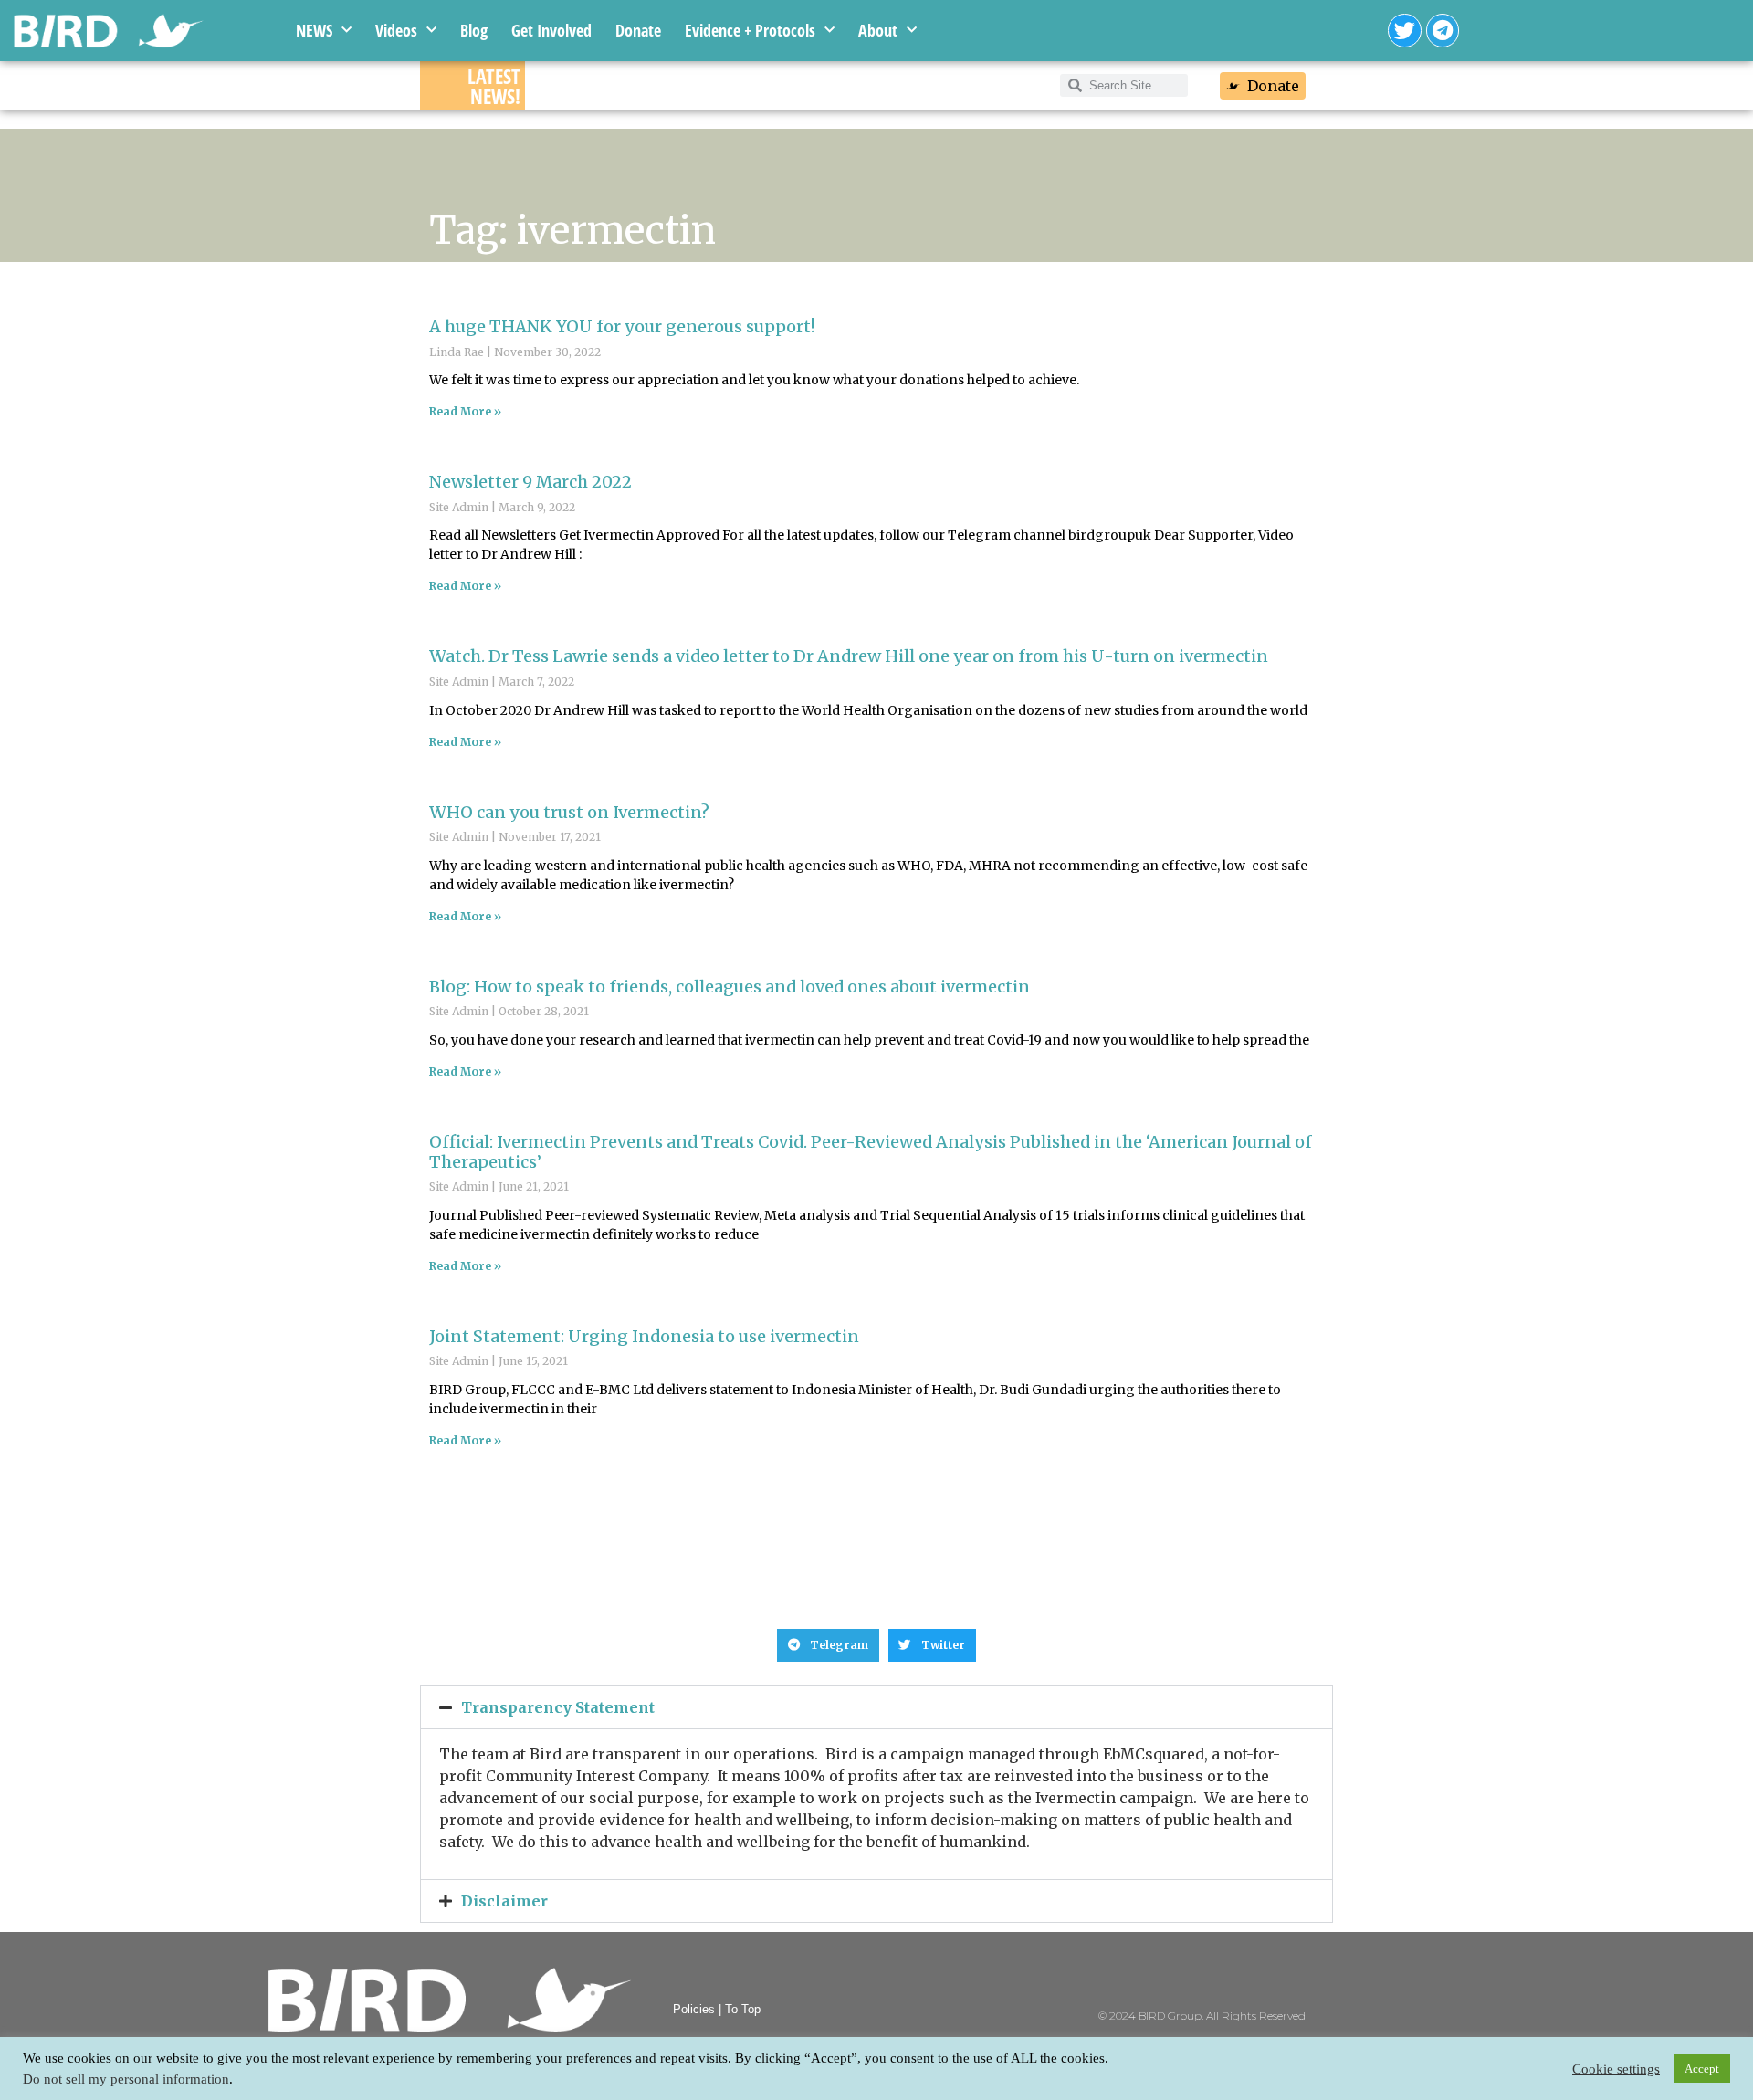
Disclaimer (504, 1901)
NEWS (314, 30)
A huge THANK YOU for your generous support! (622, 326)
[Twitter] (1405, 31)
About (878, 30)
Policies (694, 2009)
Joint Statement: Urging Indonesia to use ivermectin (644, 1336)
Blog (474, 30)
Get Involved (551, 30)
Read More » (465, 411)
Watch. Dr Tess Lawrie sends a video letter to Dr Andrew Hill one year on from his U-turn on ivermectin (849, 656)
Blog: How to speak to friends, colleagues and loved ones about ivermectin (730, 987)
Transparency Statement (558, 1707)
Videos (396, 30)
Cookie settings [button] (1616, 2069)
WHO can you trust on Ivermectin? (569, 812)
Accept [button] (1702, 2068)
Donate (638, 30)
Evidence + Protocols (750, 30)
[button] (828, 1645)
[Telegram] (1443, 31)
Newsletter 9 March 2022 (530, 482)
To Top (743, 2009)
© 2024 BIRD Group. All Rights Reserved (1202, 2016)
